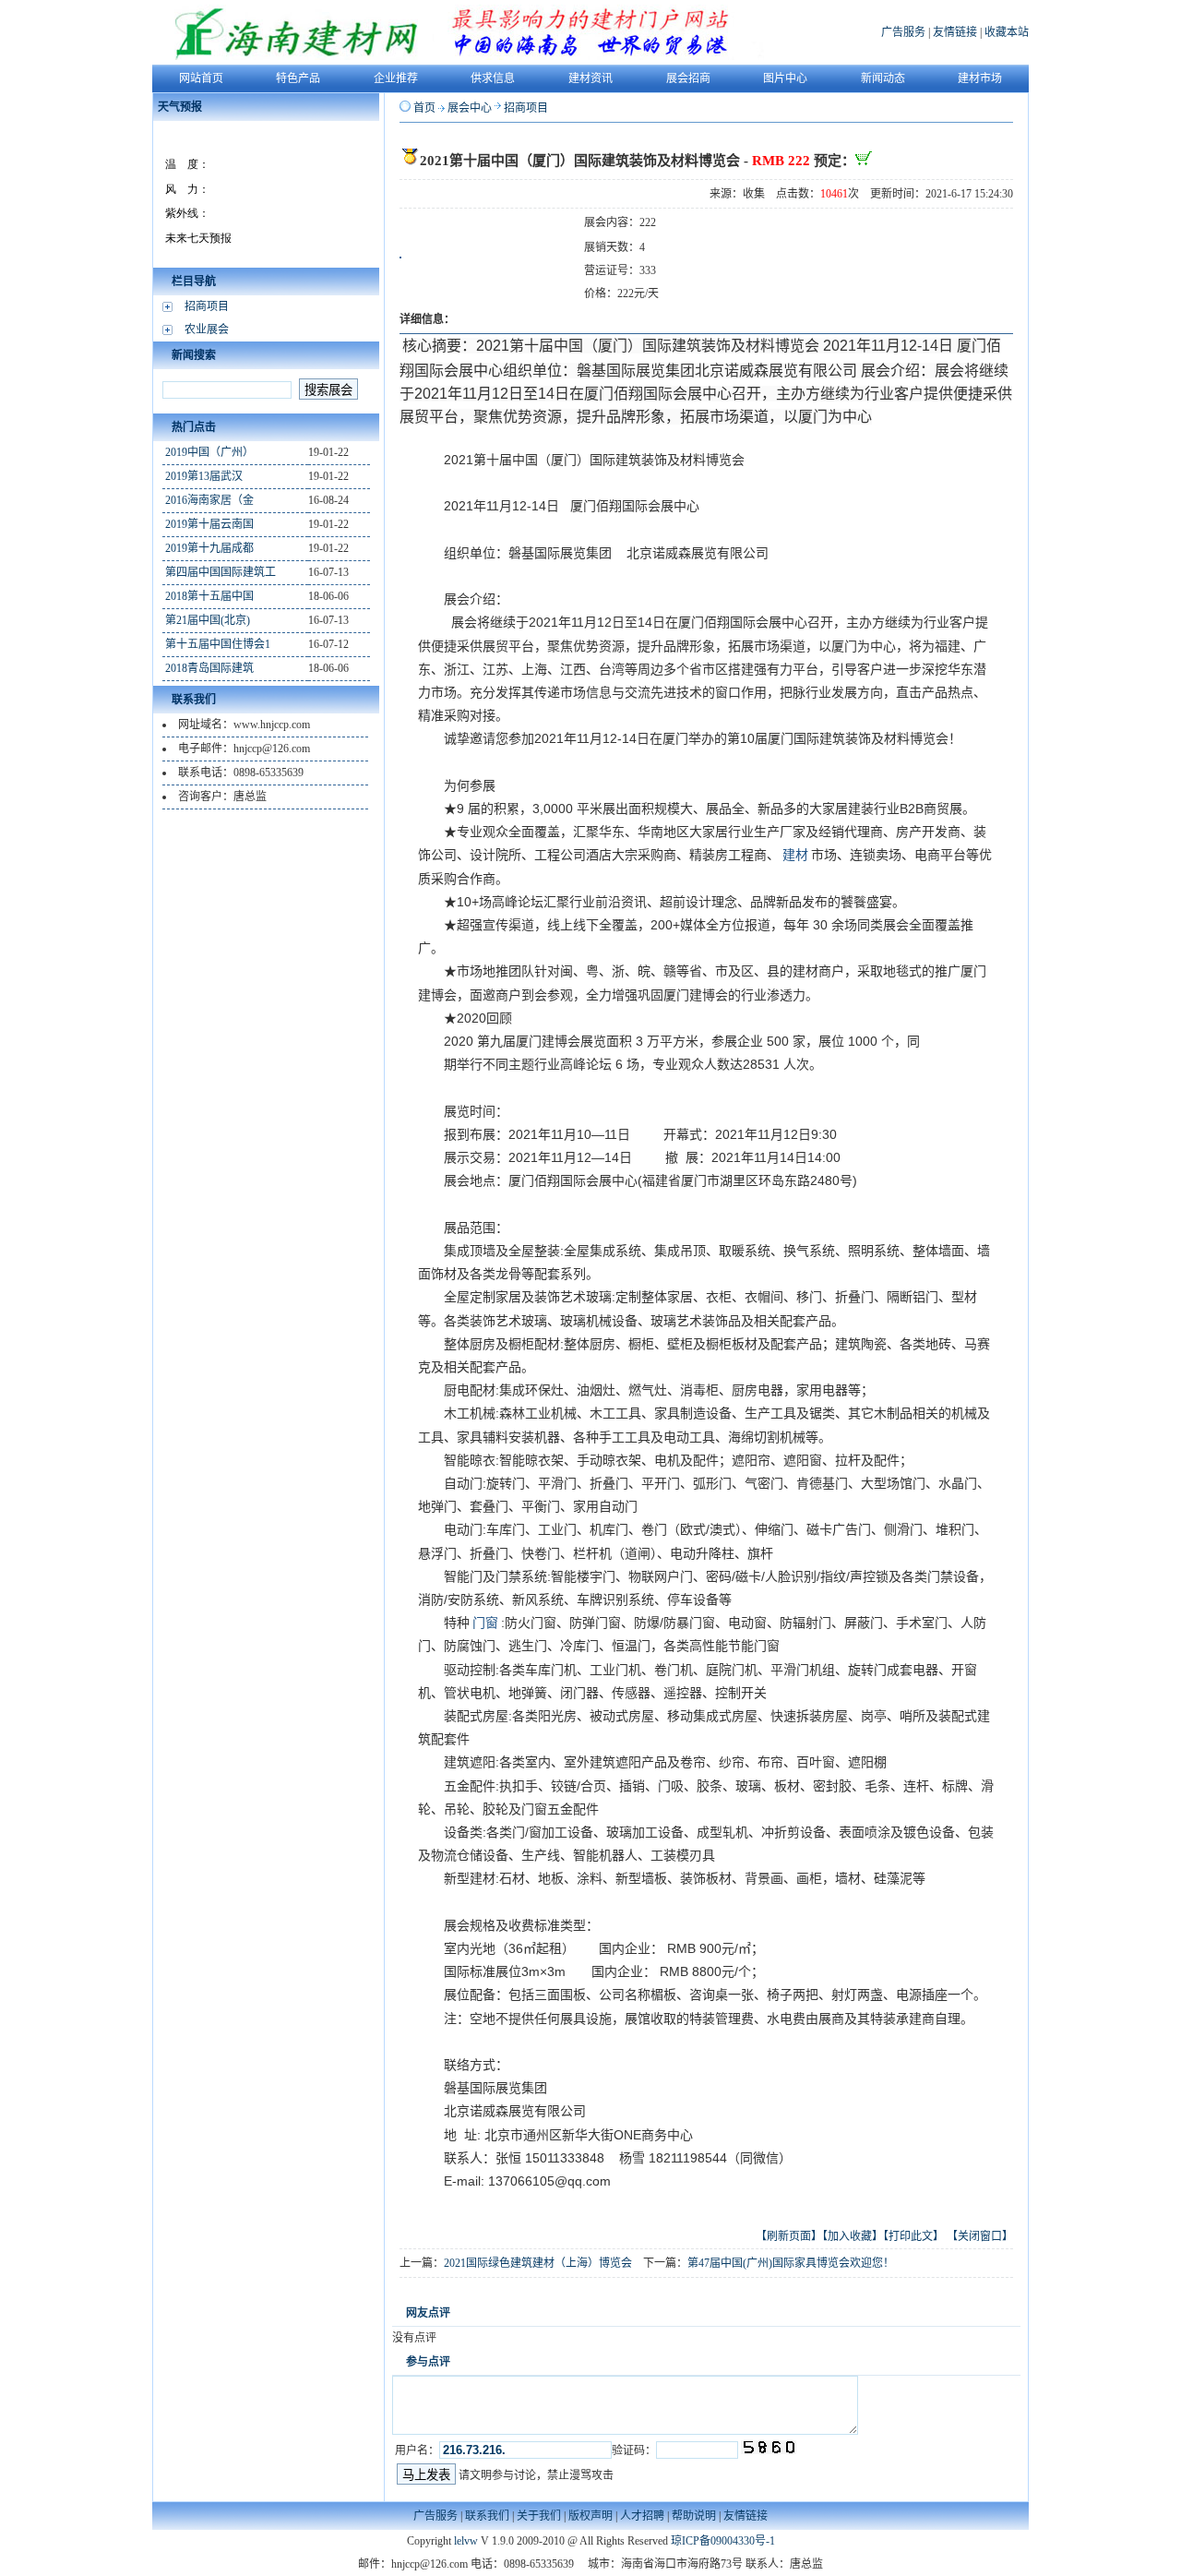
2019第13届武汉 (204, 476)
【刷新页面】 (789, 2236)
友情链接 (955, 32)
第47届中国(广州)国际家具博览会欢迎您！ (791, 2263)
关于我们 (539, 2516)
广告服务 (903, 32)
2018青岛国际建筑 (209, 668)
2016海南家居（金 (209, 500)
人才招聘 (642, 2516)
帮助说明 (694, 2516)
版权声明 (590, 2516)
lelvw (466, 2541)
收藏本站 (1007, 32)
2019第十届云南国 (209, 524)
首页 (424, 108)
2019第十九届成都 (209, 548)
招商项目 (207, 306)
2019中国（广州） (209, 452)
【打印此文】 (913, 2236)
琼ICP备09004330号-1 (723, 2541)
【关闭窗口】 (980, 2236)
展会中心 (470, 108)
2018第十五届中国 (209, 596)
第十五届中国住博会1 (218, 644)
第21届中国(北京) (208, 620)
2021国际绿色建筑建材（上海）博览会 (538, 2263)
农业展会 (207, 329)
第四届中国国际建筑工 (221, 572)
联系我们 (487, 2516)
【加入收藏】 (853, 2236)
